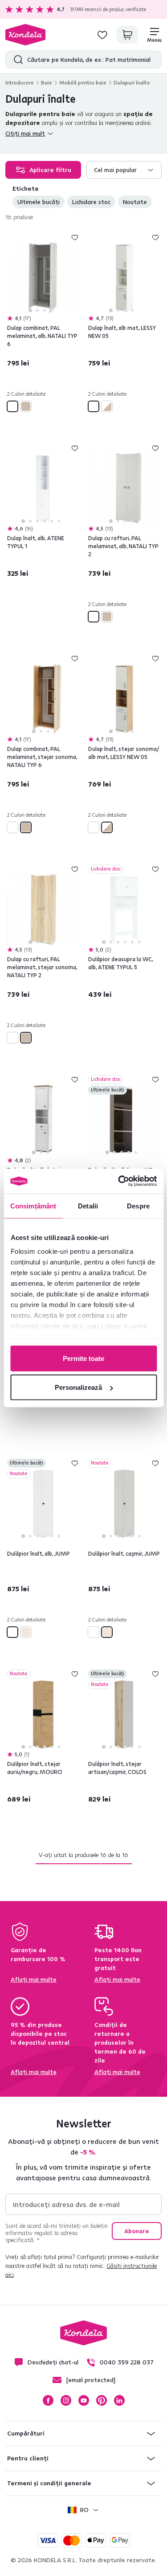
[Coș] (127, 35)
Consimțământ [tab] (33, 1206)
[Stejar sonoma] (26, 406)
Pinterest (102, 2400)
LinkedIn (119, 2400)
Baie (47, 82)
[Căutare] (16, 60)
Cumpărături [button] (26, 2433)
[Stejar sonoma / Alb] (107, 406)
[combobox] (124, 170)
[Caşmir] (26, 1632)
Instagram (66, 2400)
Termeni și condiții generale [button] (49, 2483)
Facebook (48, 2400)
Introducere (20, 82)
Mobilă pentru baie (83, 82)
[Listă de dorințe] (102, 35)
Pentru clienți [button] (28, 2458)
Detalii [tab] (88, 1206)
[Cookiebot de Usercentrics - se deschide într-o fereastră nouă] (119, 1181)
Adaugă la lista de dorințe (75, 237)
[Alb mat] (94, 406)
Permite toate (83, 1358)
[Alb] (12, 406)
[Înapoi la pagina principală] (25, 35)
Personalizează (78, 1387)
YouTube (84, 2400)
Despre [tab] (138, 1206)
